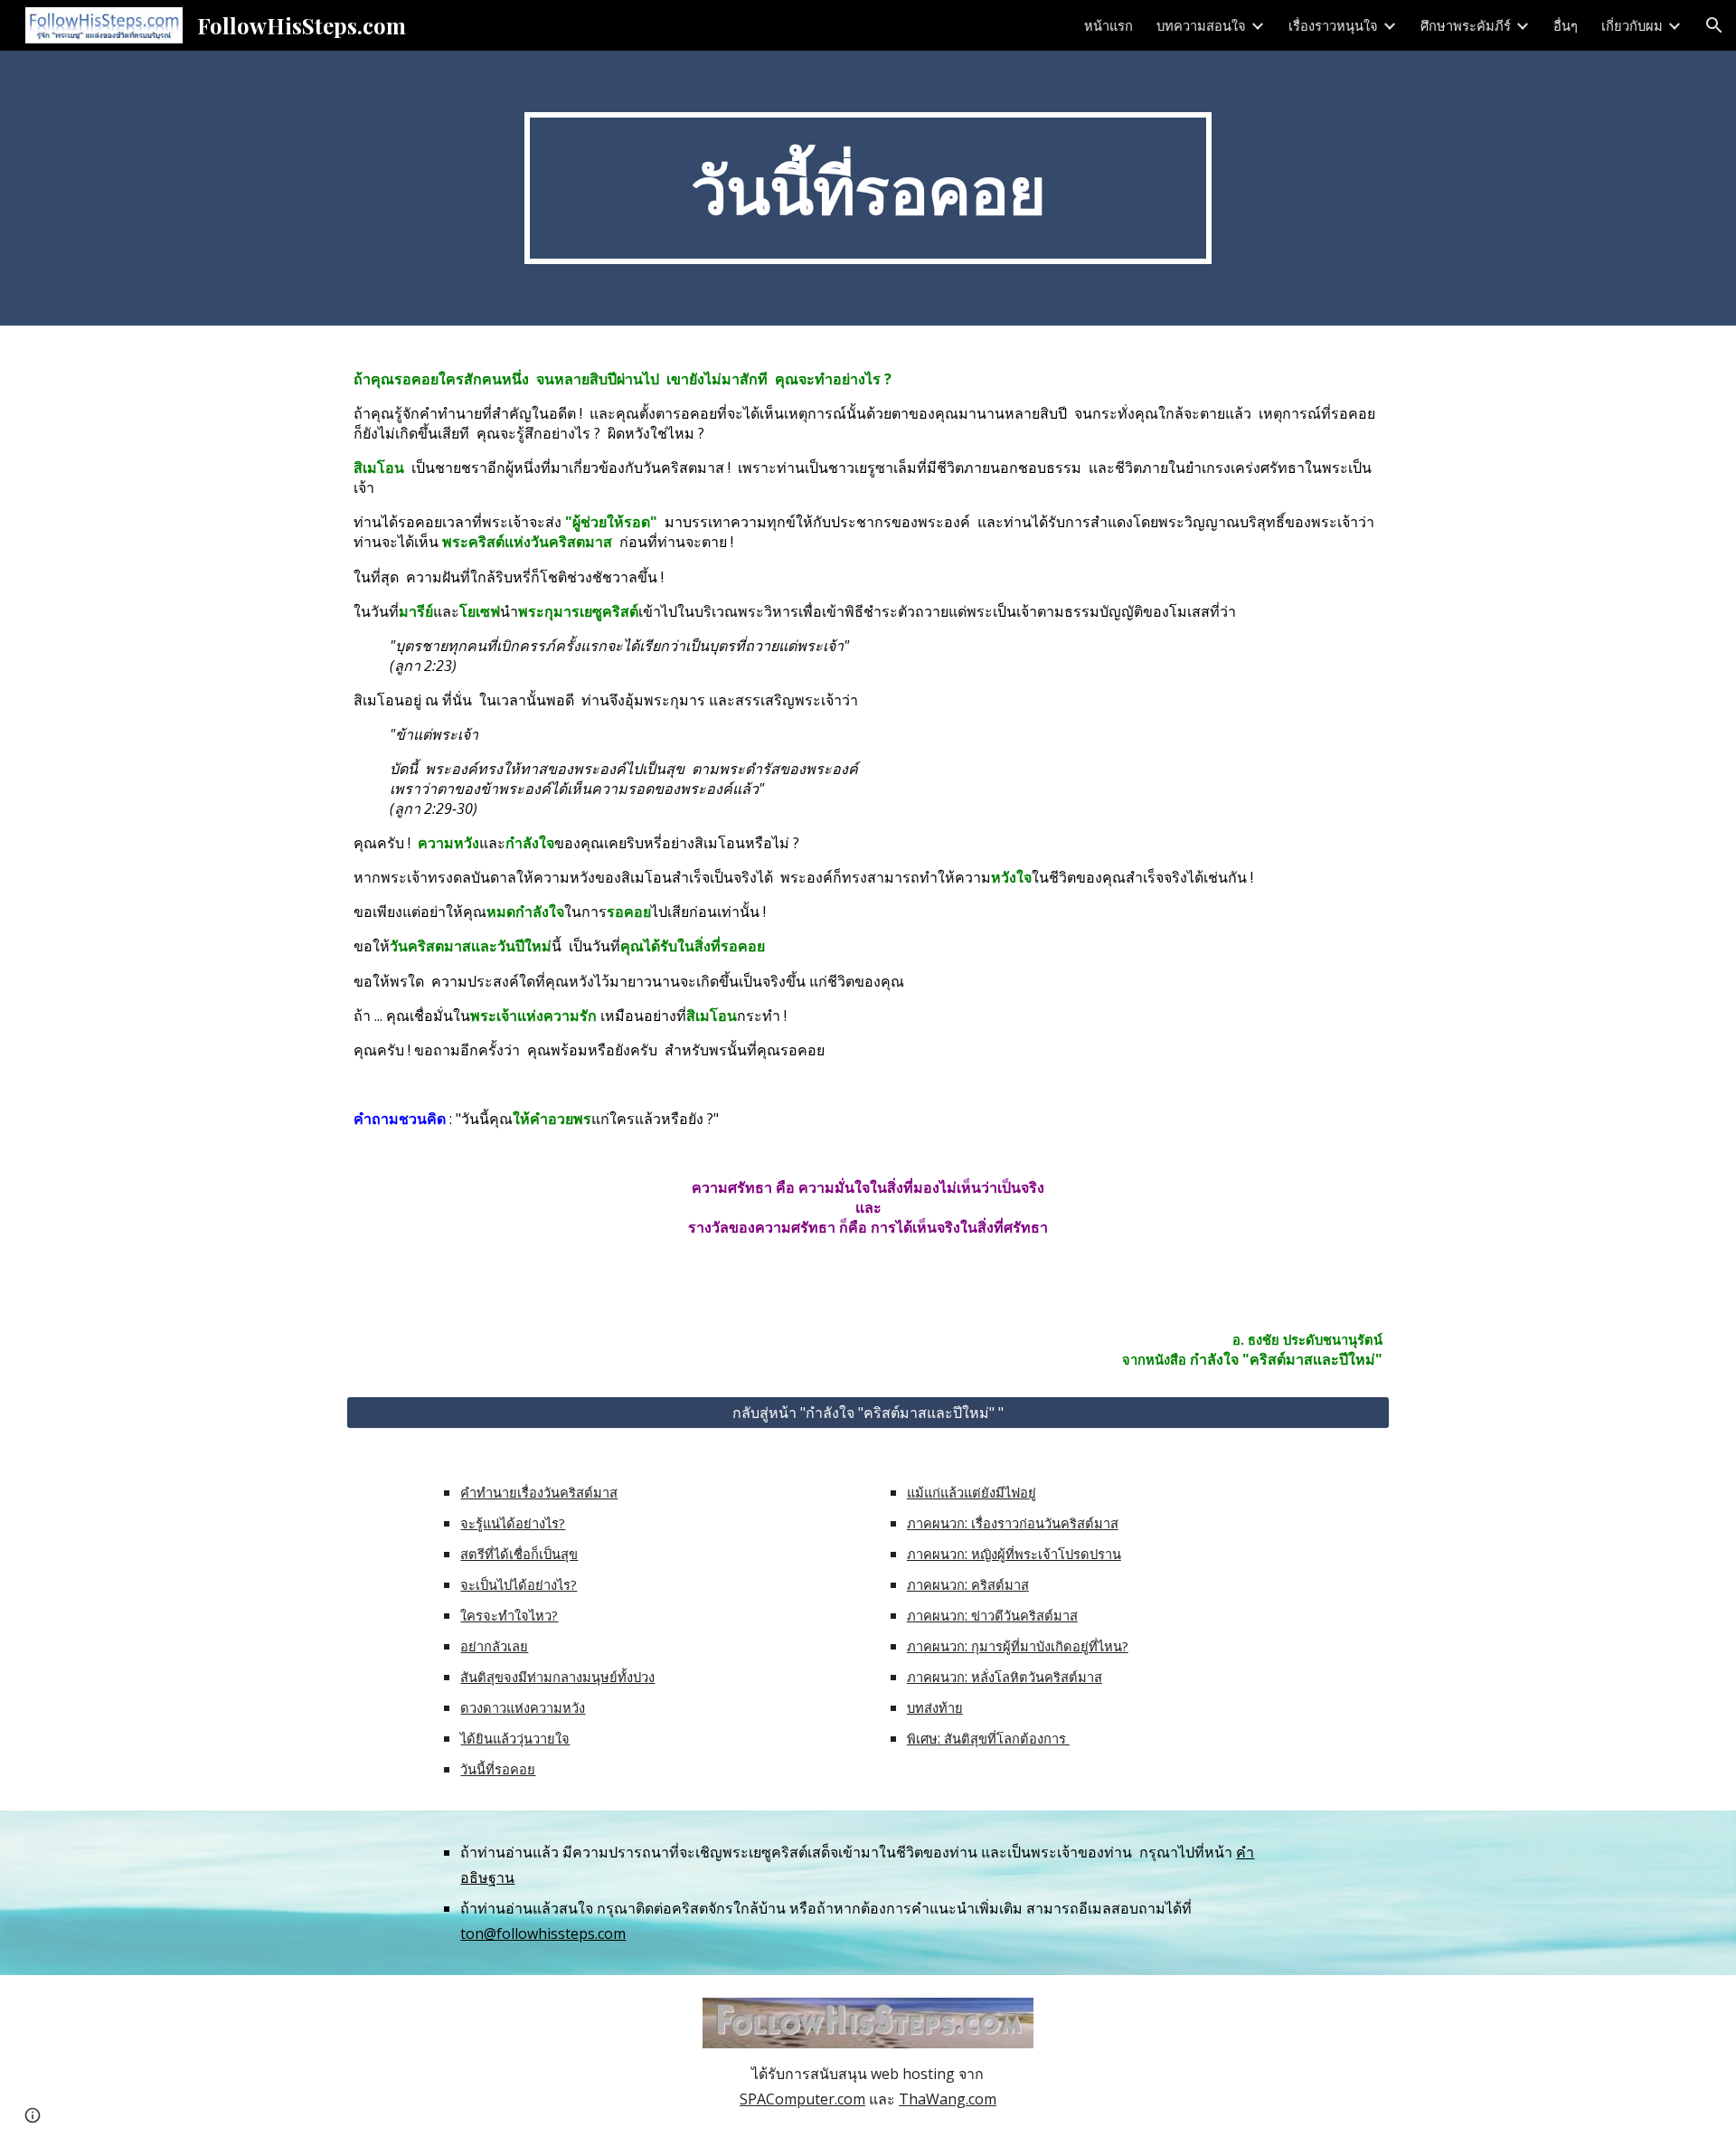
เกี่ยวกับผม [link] (1632, 25)
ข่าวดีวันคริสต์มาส (1024, 1615)
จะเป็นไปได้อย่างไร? (519, 1584)
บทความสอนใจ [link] (1201, 25)
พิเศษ (922, 1738)
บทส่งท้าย (935, 1707)
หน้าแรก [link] (1109, 25)
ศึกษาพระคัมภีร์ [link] (1466, 25)
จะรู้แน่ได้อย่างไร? (513, 1523)
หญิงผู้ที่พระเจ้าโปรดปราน (1046, 1554)
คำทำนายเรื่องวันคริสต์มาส (539, 1492)
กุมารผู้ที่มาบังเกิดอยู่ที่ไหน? (1050, 1646)
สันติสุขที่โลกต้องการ (1007, 1738)
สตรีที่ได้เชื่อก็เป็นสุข (519, 1554)
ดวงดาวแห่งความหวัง (523, 1707)
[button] (1714, 25)
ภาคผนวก (936, 1523)
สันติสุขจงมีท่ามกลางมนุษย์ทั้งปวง (557, 1677)
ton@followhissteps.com (543, 1933)
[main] (868, 188)
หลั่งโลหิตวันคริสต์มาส (1037, 1677)
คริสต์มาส (1000, 1584)
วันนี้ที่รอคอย (498, 1769)
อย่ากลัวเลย (494, 1646)
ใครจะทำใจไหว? (509, 1615)
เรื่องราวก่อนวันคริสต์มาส (1045, 1523)
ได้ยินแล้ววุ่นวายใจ (515, 1738)
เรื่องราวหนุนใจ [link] (1333, 25)
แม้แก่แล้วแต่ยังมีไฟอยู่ (972, 1492)
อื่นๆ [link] (1566, 25)
